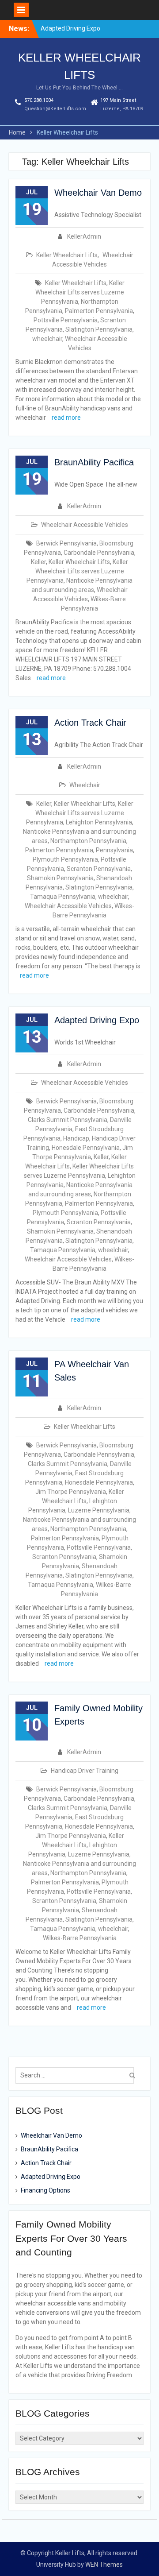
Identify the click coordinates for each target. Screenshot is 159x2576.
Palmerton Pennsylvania (99, 311)
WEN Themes (104, 2564)
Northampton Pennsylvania (88, 841)
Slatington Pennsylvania (99, 329)
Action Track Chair (90, 723)
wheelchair (47, 339)
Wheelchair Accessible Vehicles (85, 525)
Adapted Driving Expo (70, 24)
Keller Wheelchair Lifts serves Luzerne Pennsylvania (80, 292)
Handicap (76, 1138)
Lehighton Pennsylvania (99, 822)
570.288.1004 (39, 100)
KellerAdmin (84, 236)
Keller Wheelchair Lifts (67, 255)
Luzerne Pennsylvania (99, 1510)
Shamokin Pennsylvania (60, 878)
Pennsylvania (114, 850)
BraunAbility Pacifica (94, 462)
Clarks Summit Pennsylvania (68, 1120)
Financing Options (45, 2190)
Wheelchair (85, 785)
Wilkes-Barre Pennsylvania (80, 1938)
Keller (38, 562)
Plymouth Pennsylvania (65, 859)
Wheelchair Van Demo (98, 193)
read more (66, 418)
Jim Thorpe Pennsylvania (71, 1492)
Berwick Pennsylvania (66, 543)
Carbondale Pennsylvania (99, 553)
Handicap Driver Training (85, 1771)
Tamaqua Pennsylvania (63, 897)
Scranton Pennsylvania (99, 869)
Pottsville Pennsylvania (66, 320)
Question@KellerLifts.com (55, 109)
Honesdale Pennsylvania (86, 1148)
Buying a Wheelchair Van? (76, 33)
